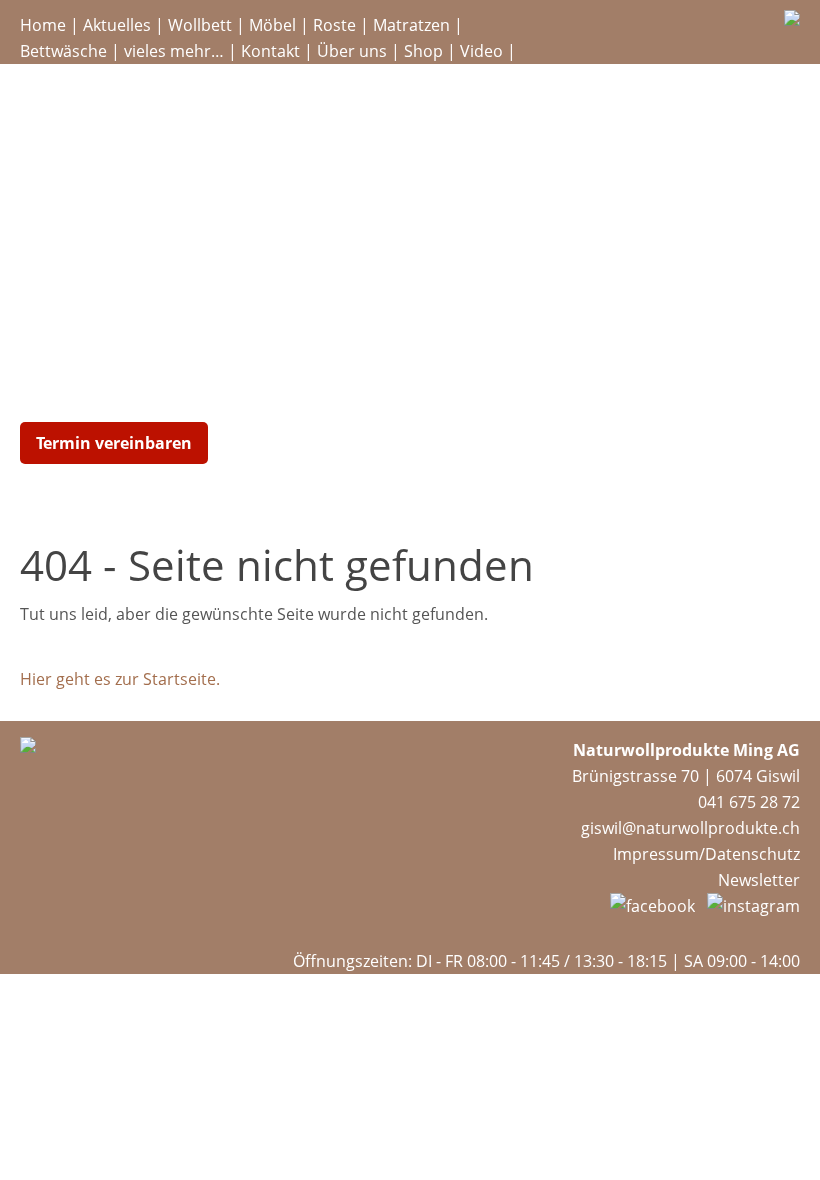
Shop (423, 51)
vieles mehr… (174, 51)
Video (481, 51)
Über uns (352, 51)
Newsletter (759, 880)
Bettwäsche (63, 51)
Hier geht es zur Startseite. (120, 679)
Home (43, 25)
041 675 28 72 (749, 802)
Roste (334, 25)
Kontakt (270, 51)
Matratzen (411, 25)
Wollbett (200, 25)
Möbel (272, 25)
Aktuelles (117, 25)
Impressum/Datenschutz (706, 854)
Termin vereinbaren (114, 443)
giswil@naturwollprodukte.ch (690, 828)
